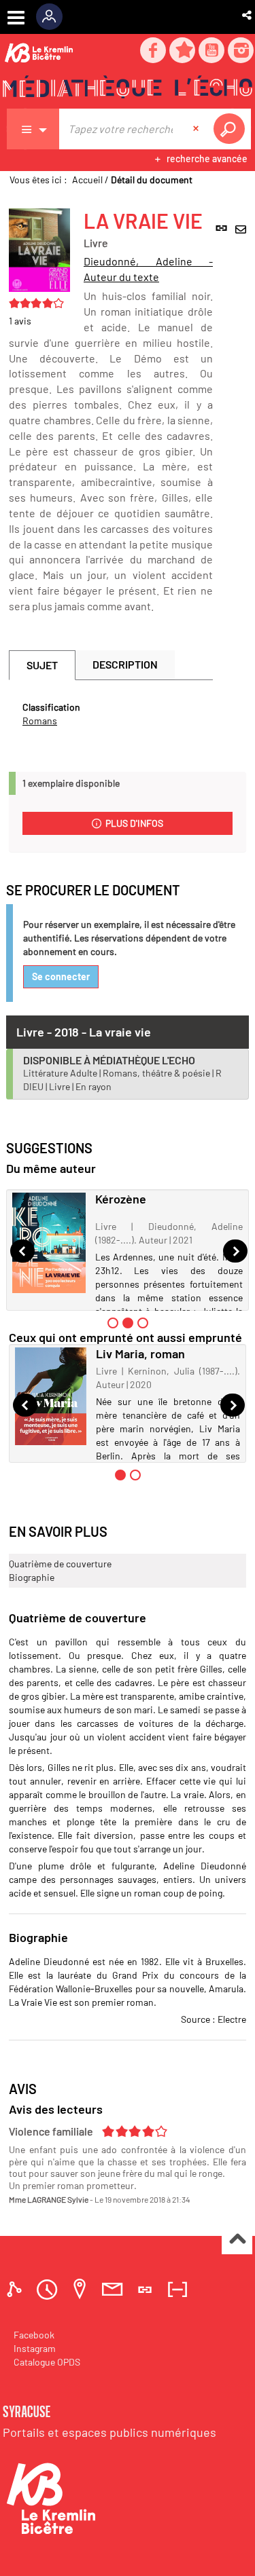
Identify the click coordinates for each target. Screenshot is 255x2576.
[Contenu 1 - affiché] (120, 1475)
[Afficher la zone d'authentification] (54, 17)
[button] (248, 15)
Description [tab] (125, 664)
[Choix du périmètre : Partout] (33, 129)
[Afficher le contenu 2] (135, 1475)
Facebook (34, 2335)
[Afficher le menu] (16, 18)
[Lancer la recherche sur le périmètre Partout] (232, 129)
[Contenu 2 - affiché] (128, 1323)
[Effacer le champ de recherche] (197, 129)
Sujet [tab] (42, 665)
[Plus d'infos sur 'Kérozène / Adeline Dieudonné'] (49, 1243)
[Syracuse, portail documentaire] (128, 89)
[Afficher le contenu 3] (143, 1323)
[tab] (16, 2289)
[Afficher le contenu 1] (113, 1323)
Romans (40, 721)
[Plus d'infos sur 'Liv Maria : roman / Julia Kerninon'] (51, 1396)
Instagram (35, 2348)
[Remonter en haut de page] (237, 2240)
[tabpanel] (111, 714)
